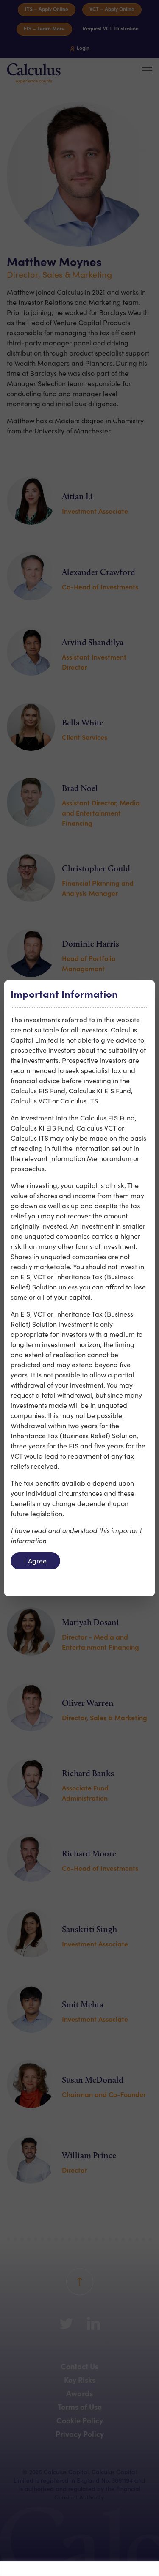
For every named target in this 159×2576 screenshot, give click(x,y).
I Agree (35, 1561)
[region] (79, 2569)
